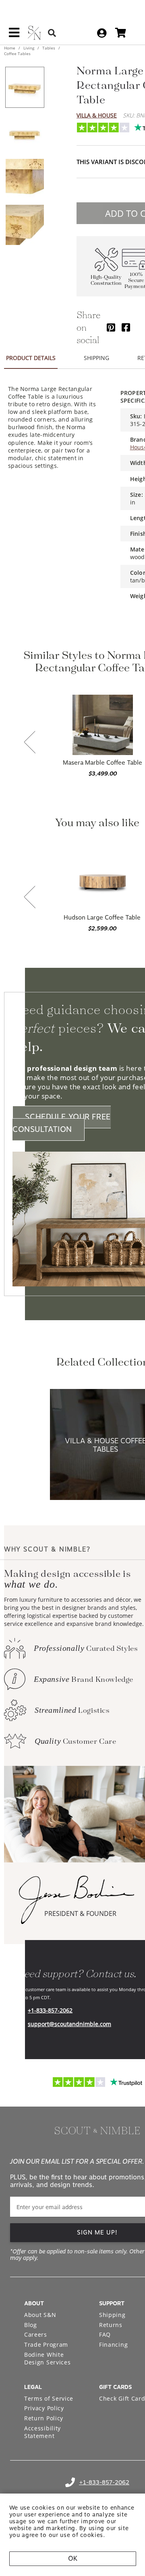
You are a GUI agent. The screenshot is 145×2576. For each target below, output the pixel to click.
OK (73, 2559)
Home (10, 48)
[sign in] (102, 33)
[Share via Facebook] (126, 327)
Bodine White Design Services (48, 2359)
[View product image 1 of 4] (25, 87)
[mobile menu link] (14, 35)
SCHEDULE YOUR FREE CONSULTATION (62, 1123)
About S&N (40, 2315)
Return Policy (44, 2418)
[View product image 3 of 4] (25, 179)
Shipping (112, 2315)
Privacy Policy (44, 2408)
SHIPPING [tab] (96, 358)
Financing (113, 2345)
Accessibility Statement (42, 2432)
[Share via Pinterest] (111, 327)
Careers (36, 2334)
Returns (111, 2325)
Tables (49, 48)
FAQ (105, 2334)
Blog (31, 2325)
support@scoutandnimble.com (69, 2024)
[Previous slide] (30, 743)
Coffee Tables (17, 53)
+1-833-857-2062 (50, 2010)
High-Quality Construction (106, 280)
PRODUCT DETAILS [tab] (31, 358)
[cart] (121, 33)
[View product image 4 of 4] (25, 225)
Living (29, 48)
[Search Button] (52, 33)
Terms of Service (49, 2398)
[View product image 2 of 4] (25, 133)
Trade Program (46, 2345)
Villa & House (97, 115)
